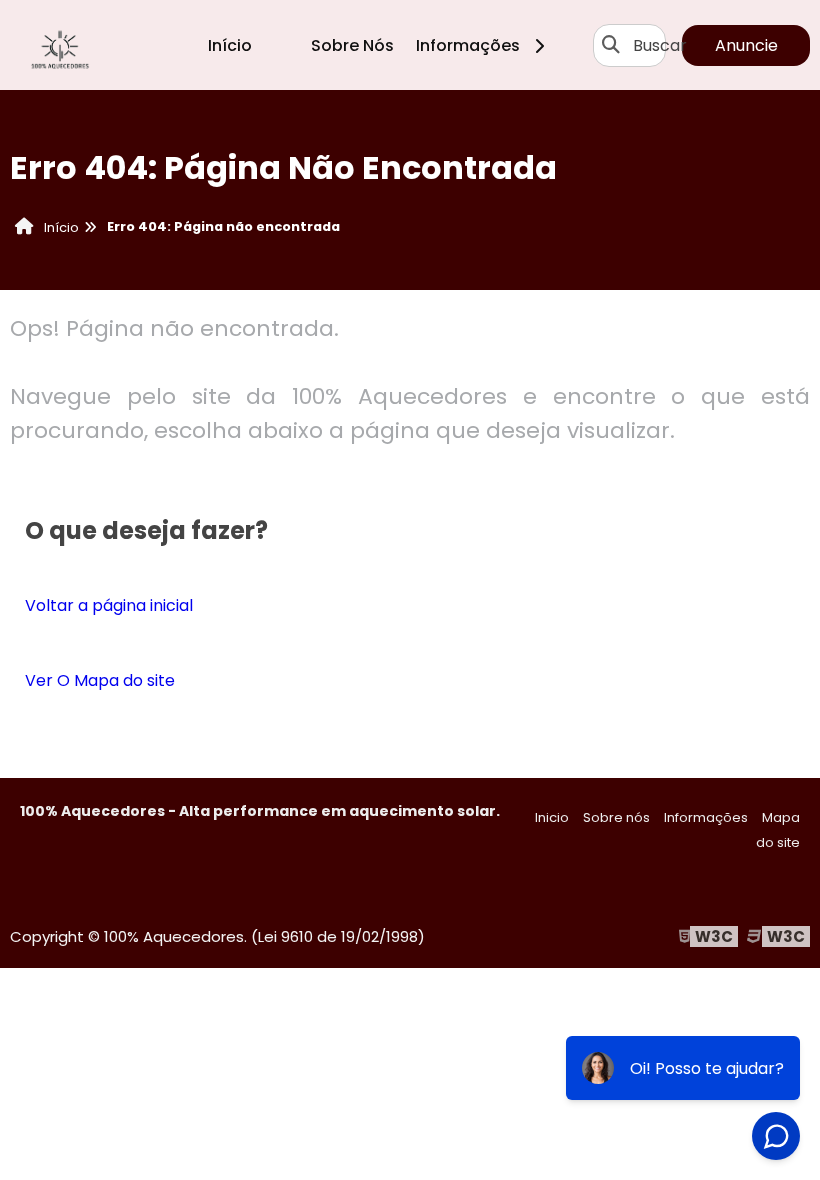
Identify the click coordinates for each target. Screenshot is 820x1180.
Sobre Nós (352, 45)
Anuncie (746, 45)
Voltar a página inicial (109, 605)
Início (230, 45)
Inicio (552, 817)
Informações (472, 45)
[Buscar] (611, 45)
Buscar (660, 45)
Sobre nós (616, 817)
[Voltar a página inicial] (60, 45)
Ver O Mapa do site (100, 680)
